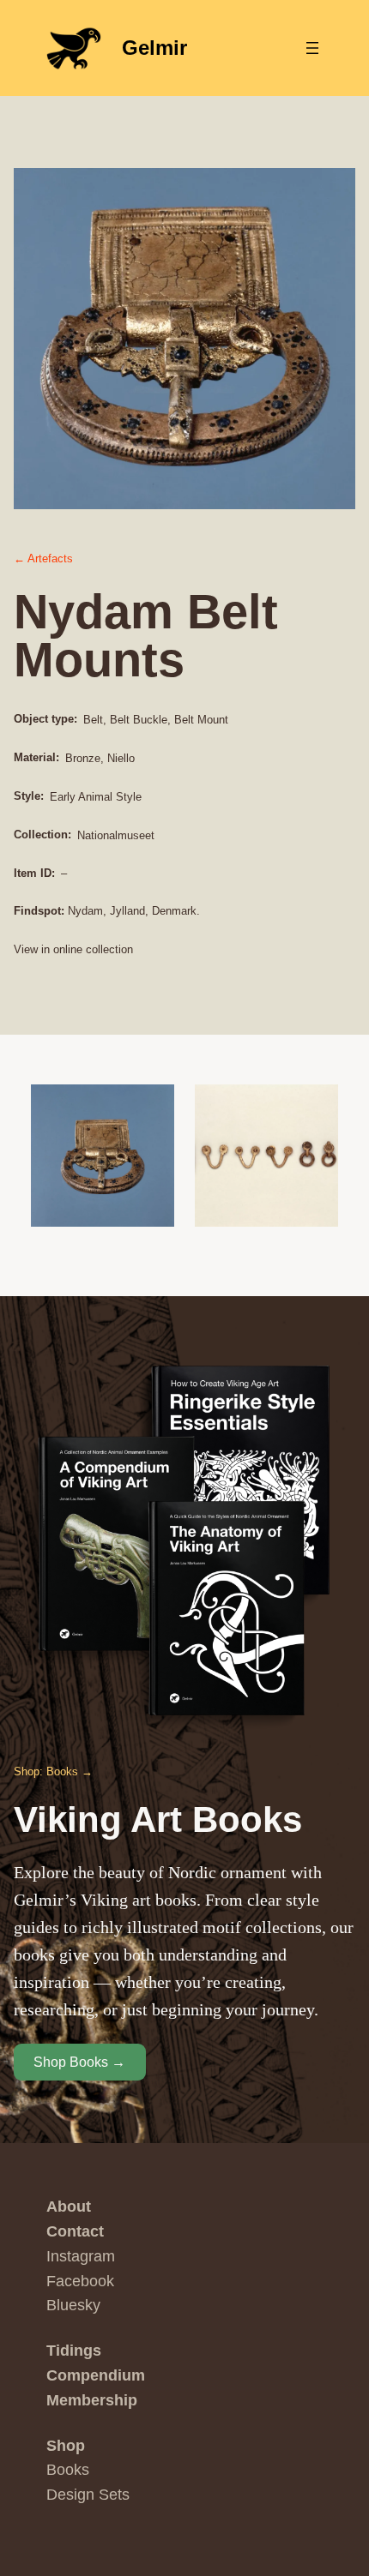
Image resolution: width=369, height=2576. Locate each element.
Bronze (83, 758)
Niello (121, 758)
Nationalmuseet (116, 835)
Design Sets (88, 2495)
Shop (66, 2446)
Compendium (96, 2375)
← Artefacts (43, 558)
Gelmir (154, 48)
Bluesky (73, 2305)
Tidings (74, 2351)
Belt (93, 720)
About (69, 2207)
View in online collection (73, 949)
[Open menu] (312, 48)
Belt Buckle (139, 720)
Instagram (81, 2256)
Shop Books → (79, 2062)
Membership (92, 2400)
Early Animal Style (96, 797)
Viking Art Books (158, 1819)
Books (68, 2470)
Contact (75, 2231)
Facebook (80, 2281)
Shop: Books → (53, 1771)
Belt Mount (201, 720)
